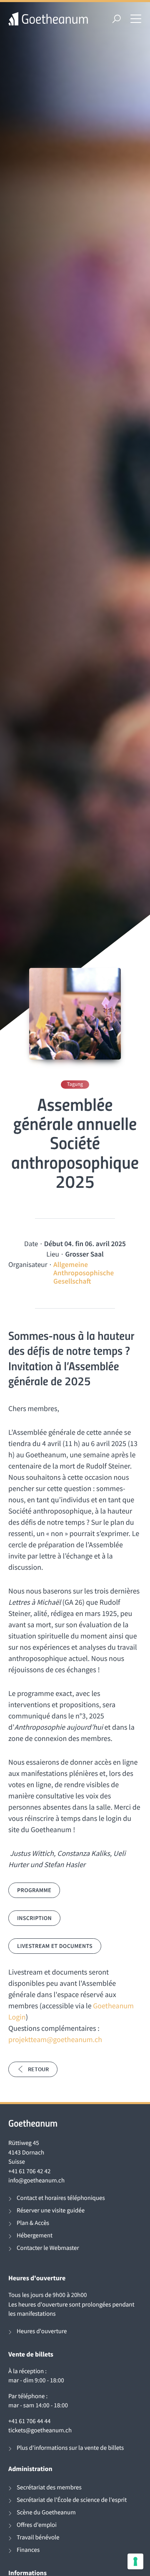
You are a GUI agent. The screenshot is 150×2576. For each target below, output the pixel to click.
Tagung (75, 1084)
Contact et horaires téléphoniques (61, 2198)
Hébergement (35, 2236)
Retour (38, 2069)
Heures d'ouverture (42, 2331)
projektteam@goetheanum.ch (55, 2039)
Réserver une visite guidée (51, 2211)
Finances (28, 2550)
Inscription (34, 1918)
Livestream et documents (55, 1946)
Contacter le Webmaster (48, 2248)
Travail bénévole (38, 2537)
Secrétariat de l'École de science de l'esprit (72, 2500)
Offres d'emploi (37, 2525)
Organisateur (28, 1264)
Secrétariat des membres (49, 2487)
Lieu (53, 1254)
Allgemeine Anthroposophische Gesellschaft (84, 1273)
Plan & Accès (33, 2223)
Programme (34, 1890)
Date (31, 1244)
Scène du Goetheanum (46, 2512)
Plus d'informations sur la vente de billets (70, 2448)
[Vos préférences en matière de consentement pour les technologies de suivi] (135, 2561)
